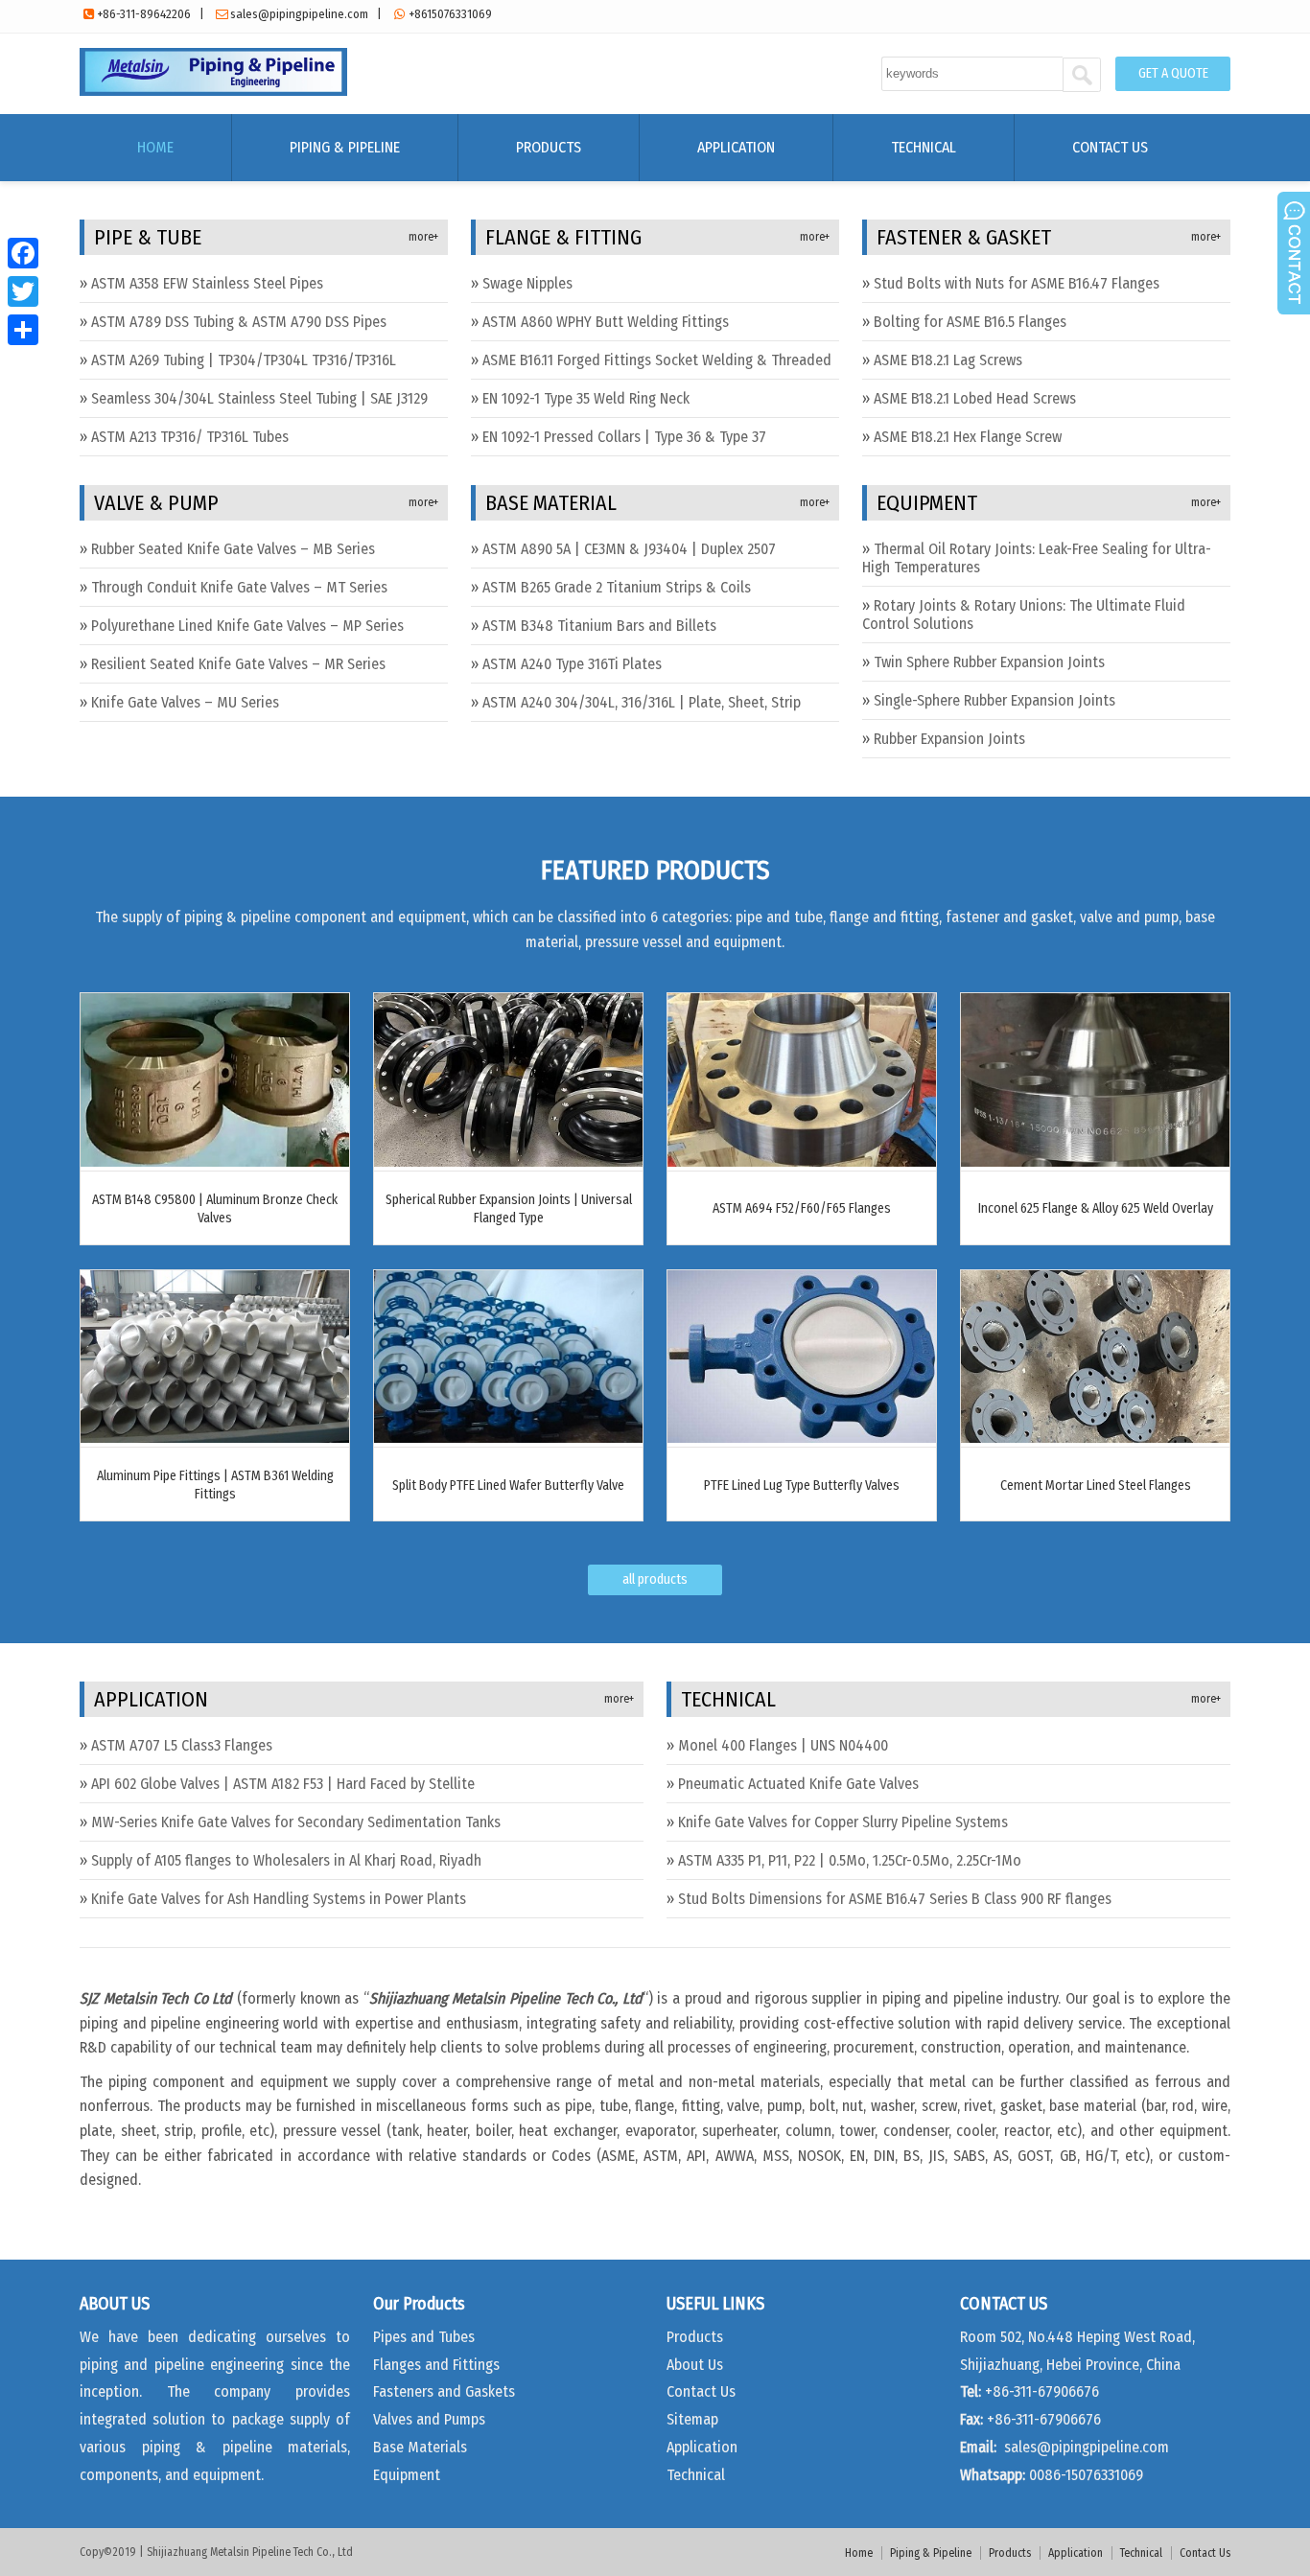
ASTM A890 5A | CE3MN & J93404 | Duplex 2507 (629, 549)
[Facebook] (23, 253)
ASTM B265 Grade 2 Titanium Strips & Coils (617, 587)
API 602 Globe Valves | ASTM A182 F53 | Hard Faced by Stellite (283, 1784)
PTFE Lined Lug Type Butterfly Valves (802, 1485)
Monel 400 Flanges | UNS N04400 (783, 1745)
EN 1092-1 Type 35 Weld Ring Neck (586, 398)
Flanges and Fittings (436, 2365)
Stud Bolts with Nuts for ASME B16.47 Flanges (1017, 283)
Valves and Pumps (429, 2419)
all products (655, 1579)
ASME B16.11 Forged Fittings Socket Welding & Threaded (657, 360)
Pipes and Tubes (424, 2337)
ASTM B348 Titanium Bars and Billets (599, 626)
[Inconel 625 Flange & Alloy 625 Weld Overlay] (1095, 1161)
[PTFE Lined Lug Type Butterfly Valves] (802, 1438)
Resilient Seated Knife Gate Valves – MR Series (238, 664)
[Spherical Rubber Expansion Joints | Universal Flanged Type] (508, 1161)
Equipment (407, 2475)
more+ (423, 237)
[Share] (23, 330)
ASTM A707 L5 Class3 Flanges (182, 1745)
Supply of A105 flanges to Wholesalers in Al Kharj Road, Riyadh (286, 1860)
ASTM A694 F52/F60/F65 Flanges (802, 1208)
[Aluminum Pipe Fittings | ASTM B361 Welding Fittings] (215, 1438)
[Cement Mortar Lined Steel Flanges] (1095, 1438)
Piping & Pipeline (345, 147)
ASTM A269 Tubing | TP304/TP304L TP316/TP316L (244, 360)
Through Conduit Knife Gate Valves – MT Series (239, 587)
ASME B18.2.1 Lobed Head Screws (975, 398)
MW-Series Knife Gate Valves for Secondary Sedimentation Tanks (296, 1822)
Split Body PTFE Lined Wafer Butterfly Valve (508, 1485)
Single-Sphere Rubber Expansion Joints (994, 700)
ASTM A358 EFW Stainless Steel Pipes (207, 283)
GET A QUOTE (1173, 73)
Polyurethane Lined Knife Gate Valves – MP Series (247, 626)
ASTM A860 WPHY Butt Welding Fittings (606, 322)
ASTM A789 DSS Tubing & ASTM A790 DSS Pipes (239, 322)
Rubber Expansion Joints (949, 739)
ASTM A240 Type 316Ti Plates (572, 664)
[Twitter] (23, 291)
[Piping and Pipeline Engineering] (213, 91)
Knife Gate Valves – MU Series (185, 702)
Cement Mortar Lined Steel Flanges (1096, 1485)
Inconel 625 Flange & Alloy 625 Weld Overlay (1096, 1208)
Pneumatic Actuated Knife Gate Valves (798, 1784)
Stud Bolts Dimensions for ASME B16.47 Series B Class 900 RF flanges (895, 1899)
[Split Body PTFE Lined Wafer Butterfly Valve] (508, 1438)
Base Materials (420, 2447)
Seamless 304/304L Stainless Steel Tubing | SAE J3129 (259, 398)
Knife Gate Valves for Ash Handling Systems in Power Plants (279, 1899)
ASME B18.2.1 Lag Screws (948, 360)
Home (155, 147)
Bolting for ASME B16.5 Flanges (970, 322)
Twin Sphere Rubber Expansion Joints (989, 662)
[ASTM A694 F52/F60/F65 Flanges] (802, 1161)
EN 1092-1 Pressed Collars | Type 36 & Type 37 (624, 437)
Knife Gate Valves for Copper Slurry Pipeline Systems (843, 1822)
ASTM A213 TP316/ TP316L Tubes (190, 437)
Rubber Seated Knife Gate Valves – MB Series (233, 549)
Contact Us (1110, 147)
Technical (924, 147)
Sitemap (692, 2419)
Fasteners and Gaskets (444, 2391)
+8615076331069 (450, 14)
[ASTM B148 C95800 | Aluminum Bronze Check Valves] (215, 1161)
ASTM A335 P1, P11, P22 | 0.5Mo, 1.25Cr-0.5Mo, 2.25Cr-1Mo (850, 1860)
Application (736, 147)
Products (549, 147)
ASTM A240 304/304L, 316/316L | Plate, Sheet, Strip (642, 702)
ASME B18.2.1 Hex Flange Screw (968, 437)
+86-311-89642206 (144, 14)
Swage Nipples (527, 283)
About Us (695, 2365)
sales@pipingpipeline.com (299, 14)
